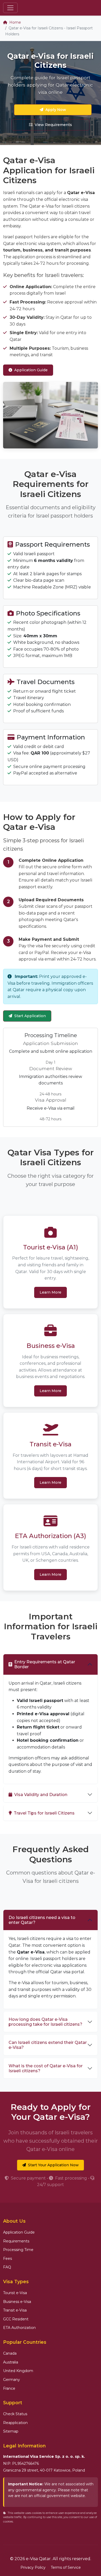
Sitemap (11, 2431)
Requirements (16, 2241)
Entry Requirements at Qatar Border (45, 1664)
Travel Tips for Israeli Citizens (44, 1813)
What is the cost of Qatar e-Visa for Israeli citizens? (46, 2068)
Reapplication (15, 2423)
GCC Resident (16, 2319)
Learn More (51, 1292)
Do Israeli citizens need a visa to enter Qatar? (42, 1920)
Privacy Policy (33, 2567)
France (9, 2388)
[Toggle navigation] (10, 8)
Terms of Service (66, 2567)
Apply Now (56, 110)
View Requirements (53, 125)
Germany (12, 2380)
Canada (10, 2353)
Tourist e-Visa (15, 2293)
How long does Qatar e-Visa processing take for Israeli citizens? (45, 2022)
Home (15, 22)
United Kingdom (18, 2371)
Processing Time (18, 2250)
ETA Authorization (19, 2328)
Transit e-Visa (15, 2310)
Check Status (15, 2414)
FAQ (7, 2267)
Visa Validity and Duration (41, 1795)
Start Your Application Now (53, 2165)
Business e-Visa (17, 2302)
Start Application (30, 1016)
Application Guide (31, 370)
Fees (8, 2259)
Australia (11, 2362)
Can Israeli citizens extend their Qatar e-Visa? (48, 2045)
